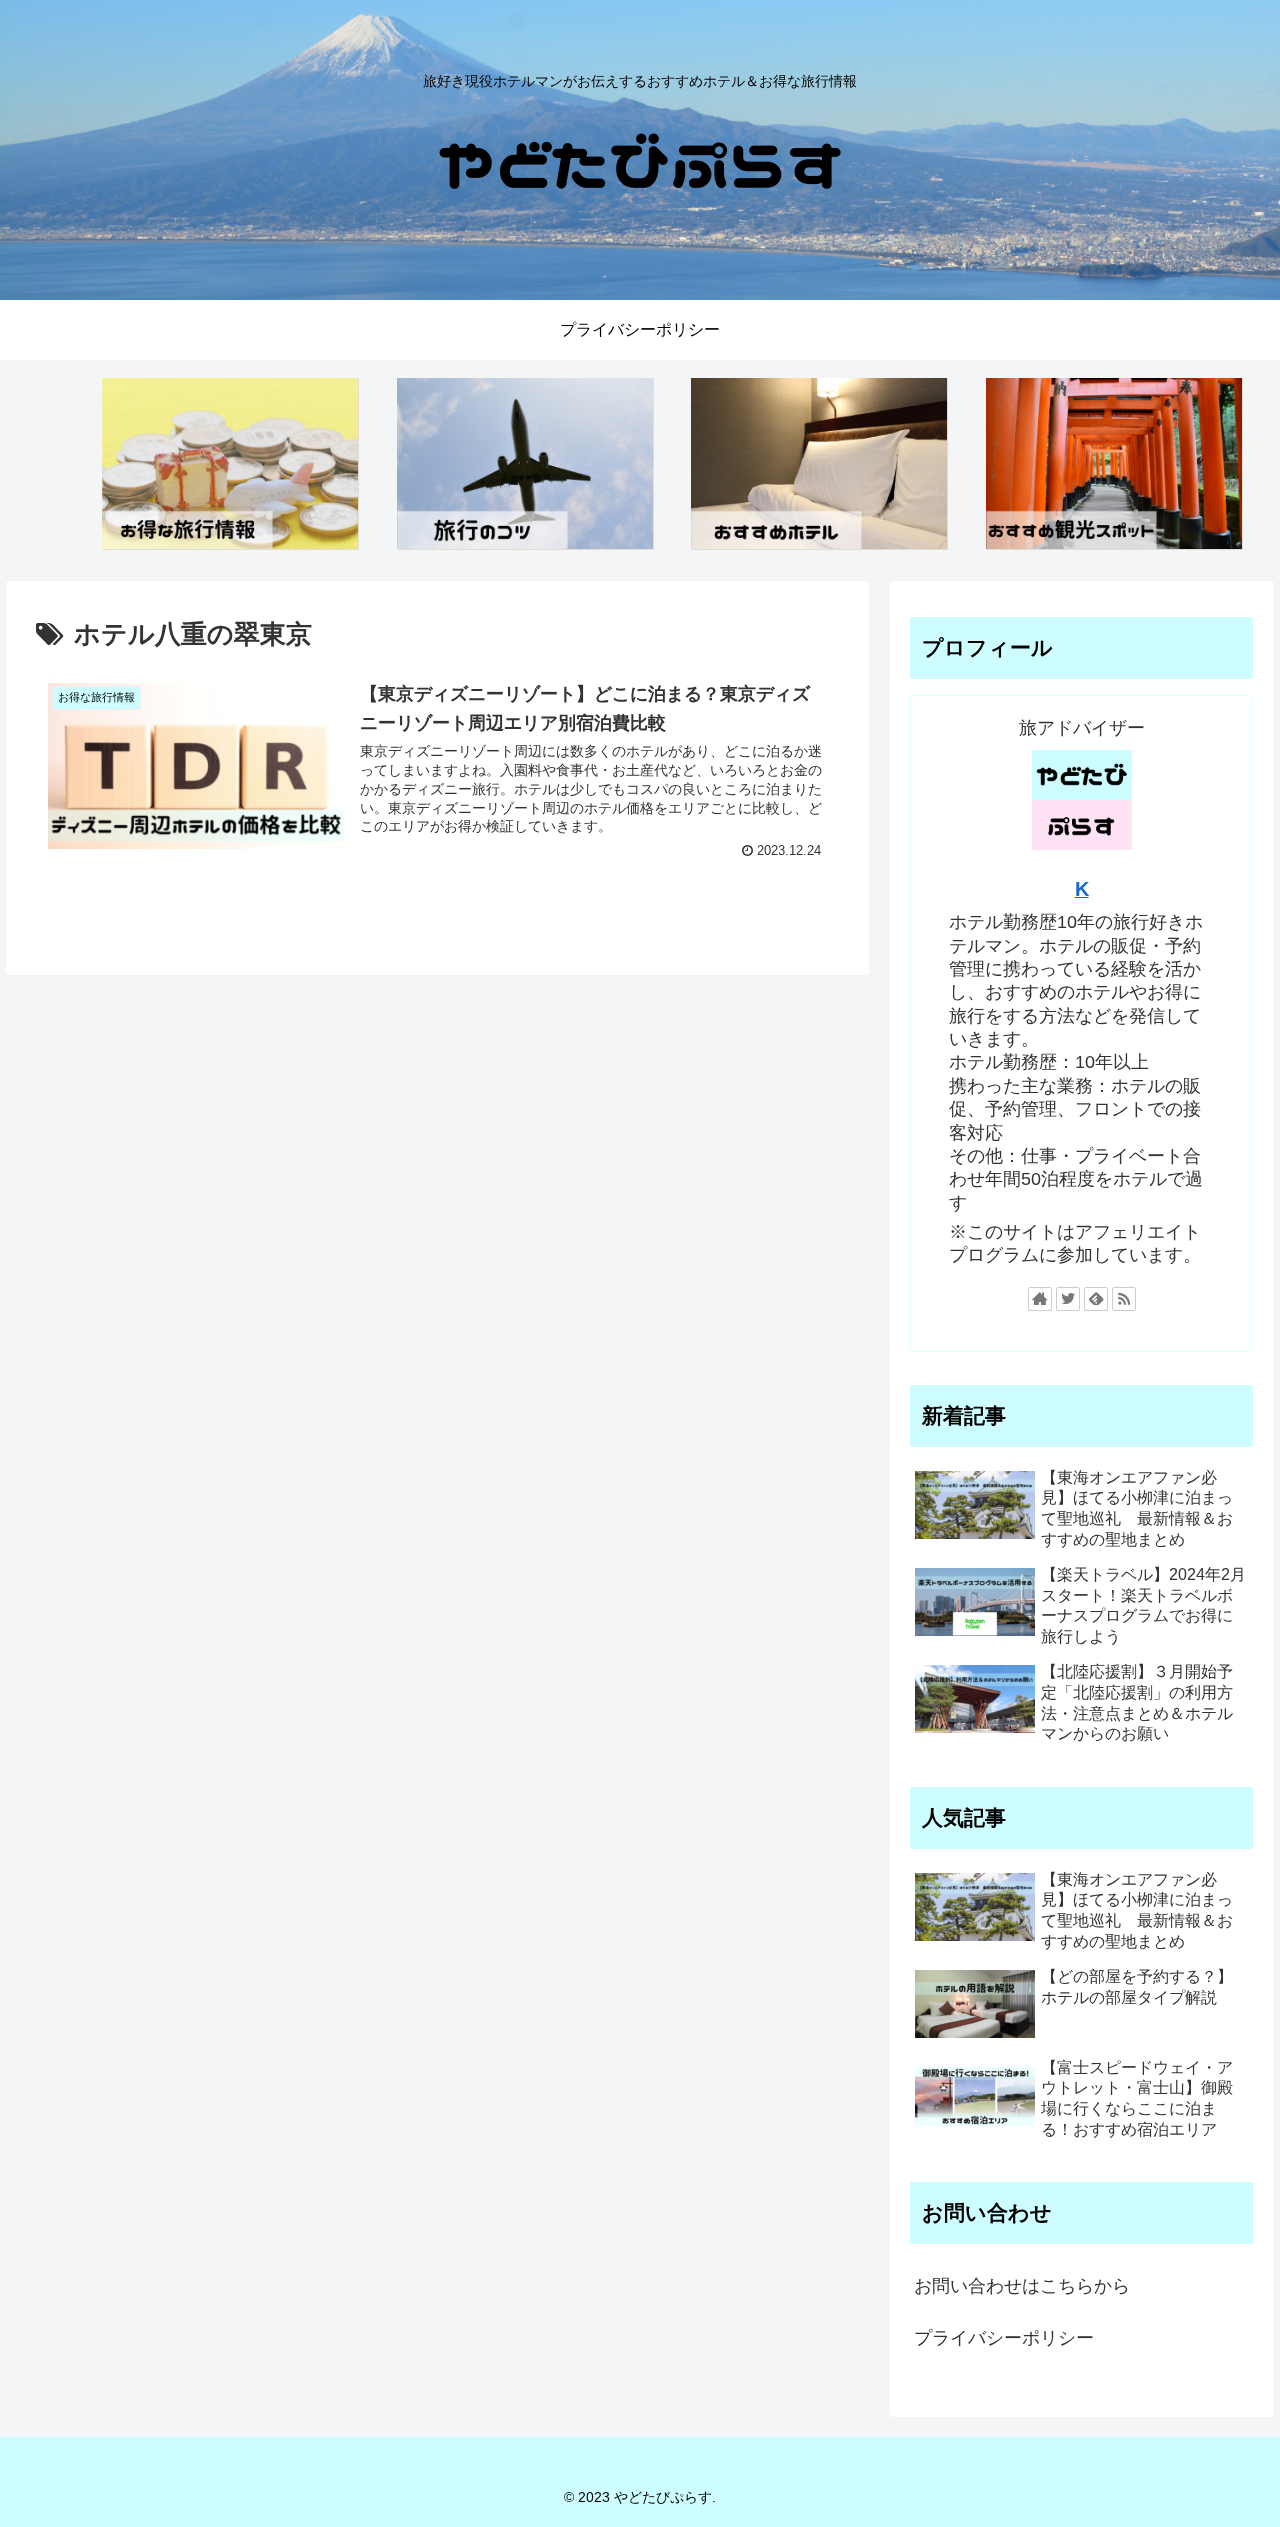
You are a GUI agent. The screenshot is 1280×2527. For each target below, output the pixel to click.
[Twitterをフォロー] (1068, 1299)
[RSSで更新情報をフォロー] (1124, 1299)
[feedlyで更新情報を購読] (1096, 1299)
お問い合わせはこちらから (1022, 2286)
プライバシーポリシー (1004, 2338)
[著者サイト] (1040, 1299)
